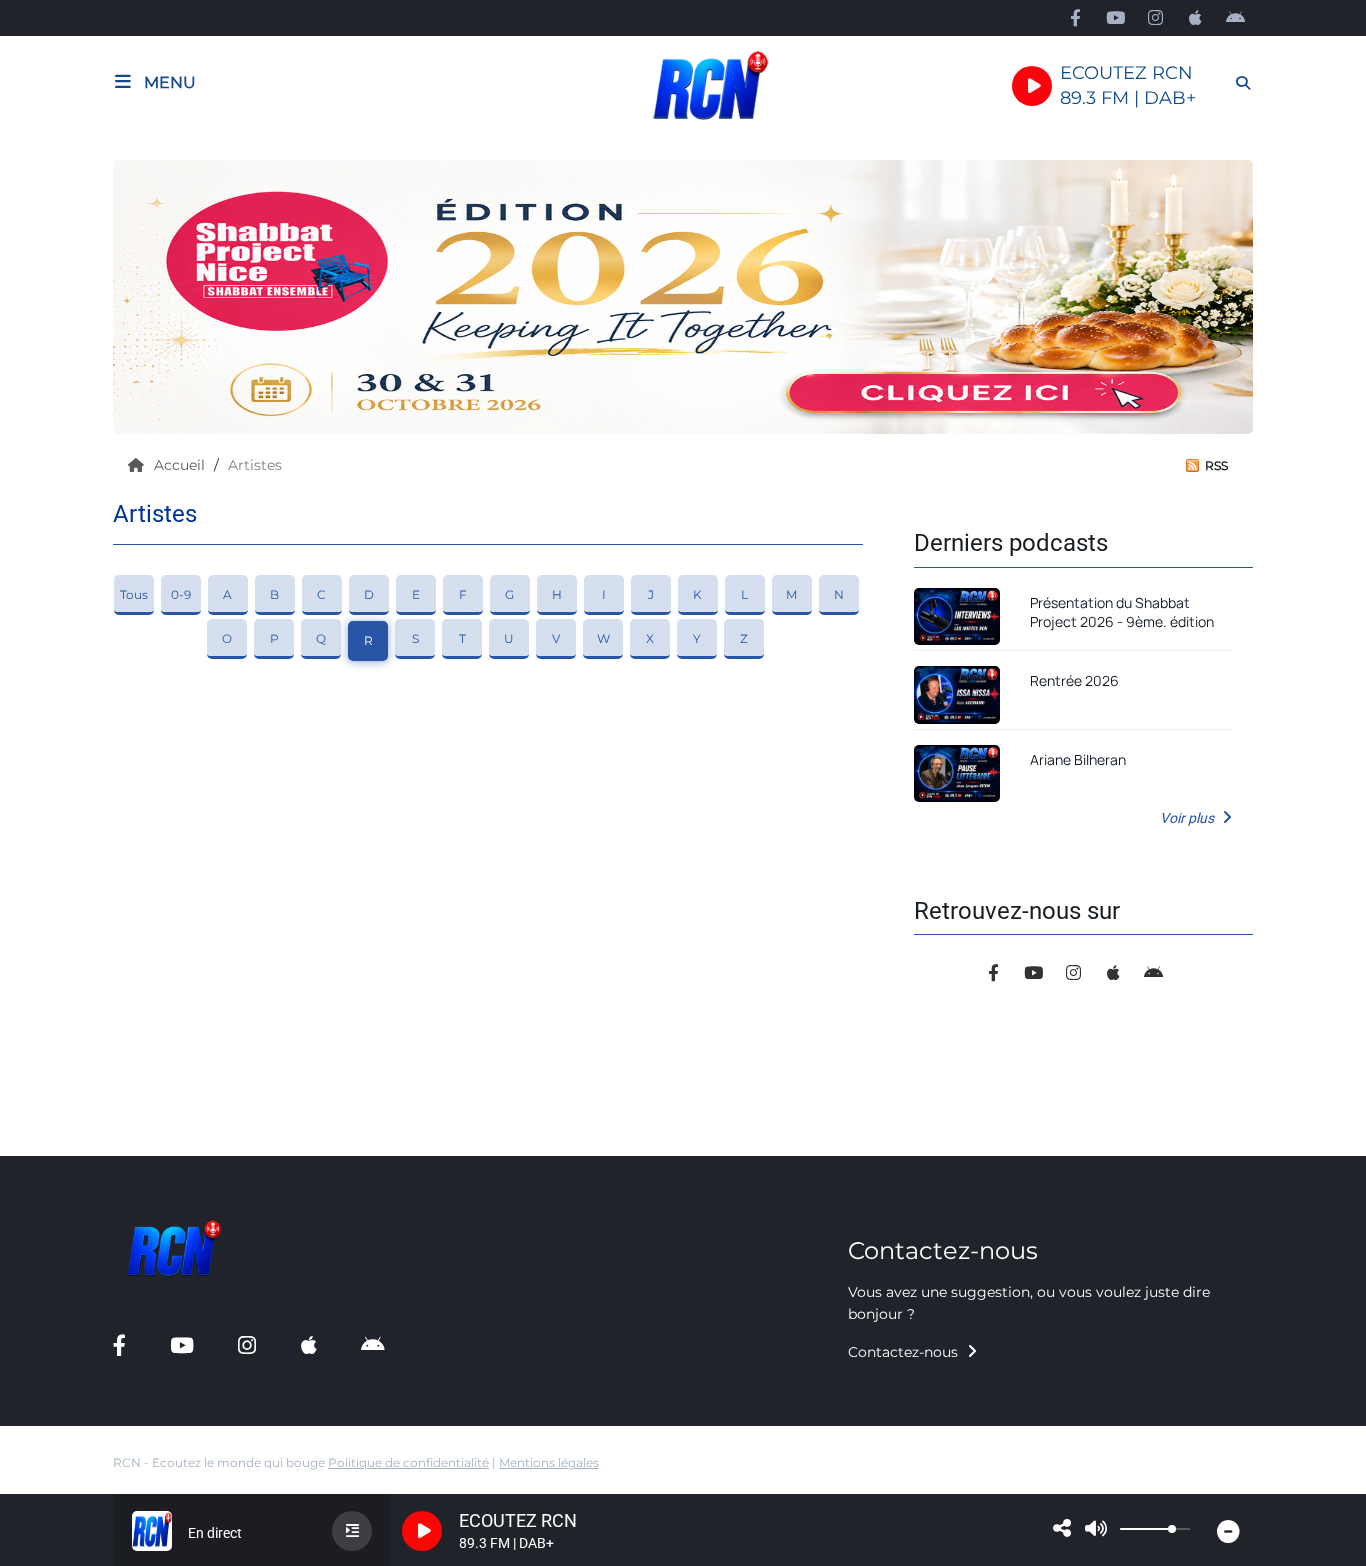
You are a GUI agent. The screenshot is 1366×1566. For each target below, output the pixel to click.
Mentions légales (549, 1462)
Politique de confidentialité (408, 1462)
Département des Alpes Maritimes (144, 1140)
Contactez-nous (905, 1352)
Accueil (181, 465)
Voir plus (1188, 818)
